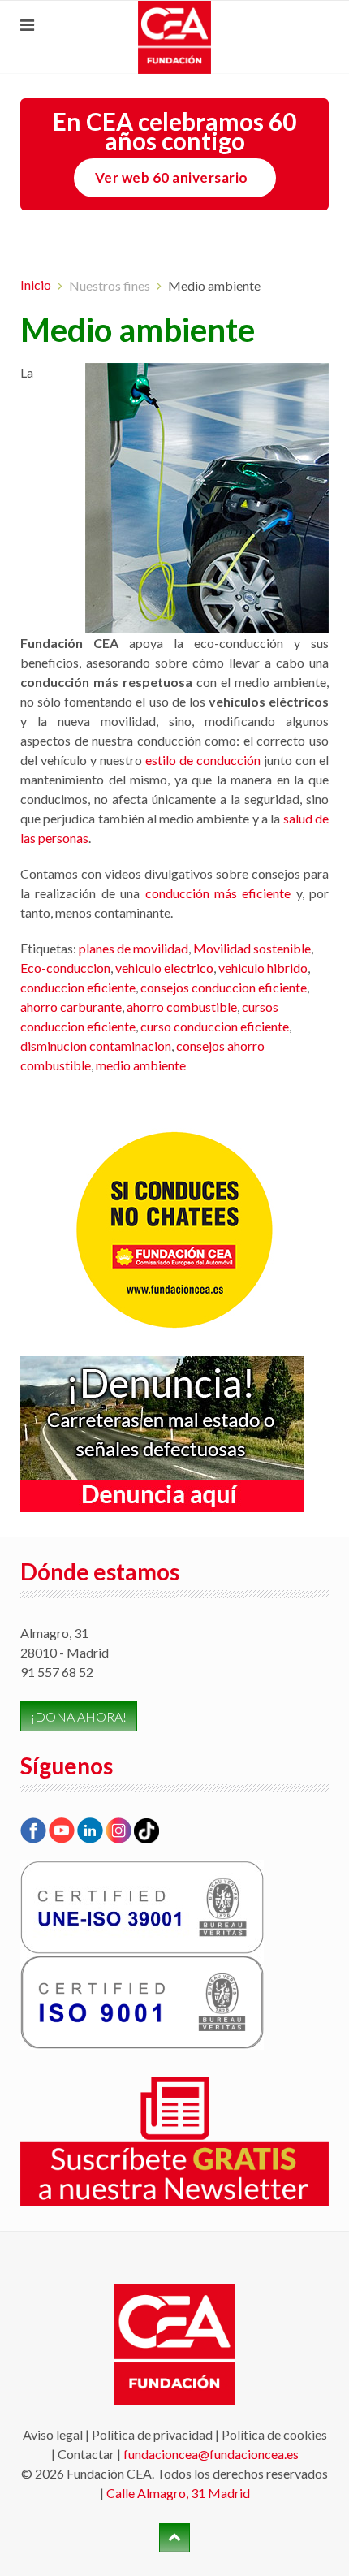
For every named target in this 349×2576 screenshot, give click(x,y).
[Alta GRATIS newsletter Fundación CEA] (174, 2140)
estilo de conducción (203, 760)
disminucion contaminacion (96, 1046)
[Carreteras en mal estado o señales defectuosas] (162, 1432)
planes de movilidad (134, 948)
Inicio (36, 285)
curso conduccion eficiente (215, 1026)
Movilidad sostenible (252, 948)
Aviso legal (53, 2434)
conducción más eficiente (218, 893)
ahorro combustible (182, 1007)
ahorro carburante (71, 1007)
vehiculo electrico (164, 968)
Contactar (86, 2454)
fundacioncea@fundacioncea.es (211, 2454)
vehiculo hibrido (263, 968)
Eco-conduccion (65, 968)
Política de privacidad (152, 2434)
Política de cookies (274, 2434)
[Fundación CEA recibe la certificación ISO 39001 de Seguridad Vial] (142, 1906)
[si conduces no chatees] (174, 1230)
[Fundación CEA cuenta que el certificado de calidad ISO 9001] (142, 2001)
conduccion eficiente (78, 987)
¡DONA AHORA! (79, 1716)
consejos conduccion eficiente (224, 987)
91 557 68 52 (57, 1672)
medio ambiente (141, 1065)
